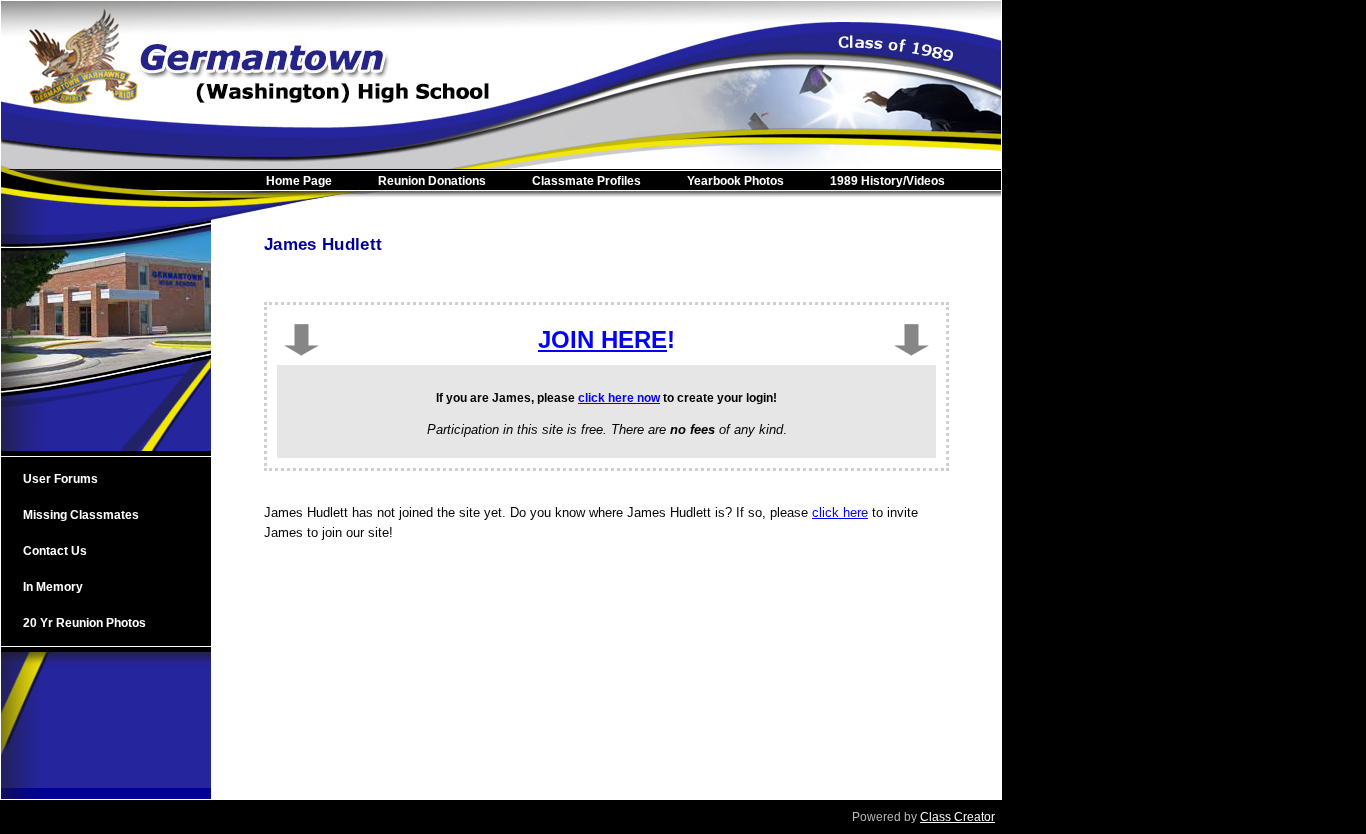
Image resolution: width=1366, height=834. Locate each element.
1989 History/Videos (887, 181)
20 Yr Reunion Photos (84, 623)
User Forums (60, 479)
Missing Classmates (81, 515)
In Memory (53, 587)
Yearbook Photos (735, 181)
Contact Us (55, 551)
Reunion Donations (432, 181)
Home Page (299, 181)
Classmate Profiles (586, 181)
